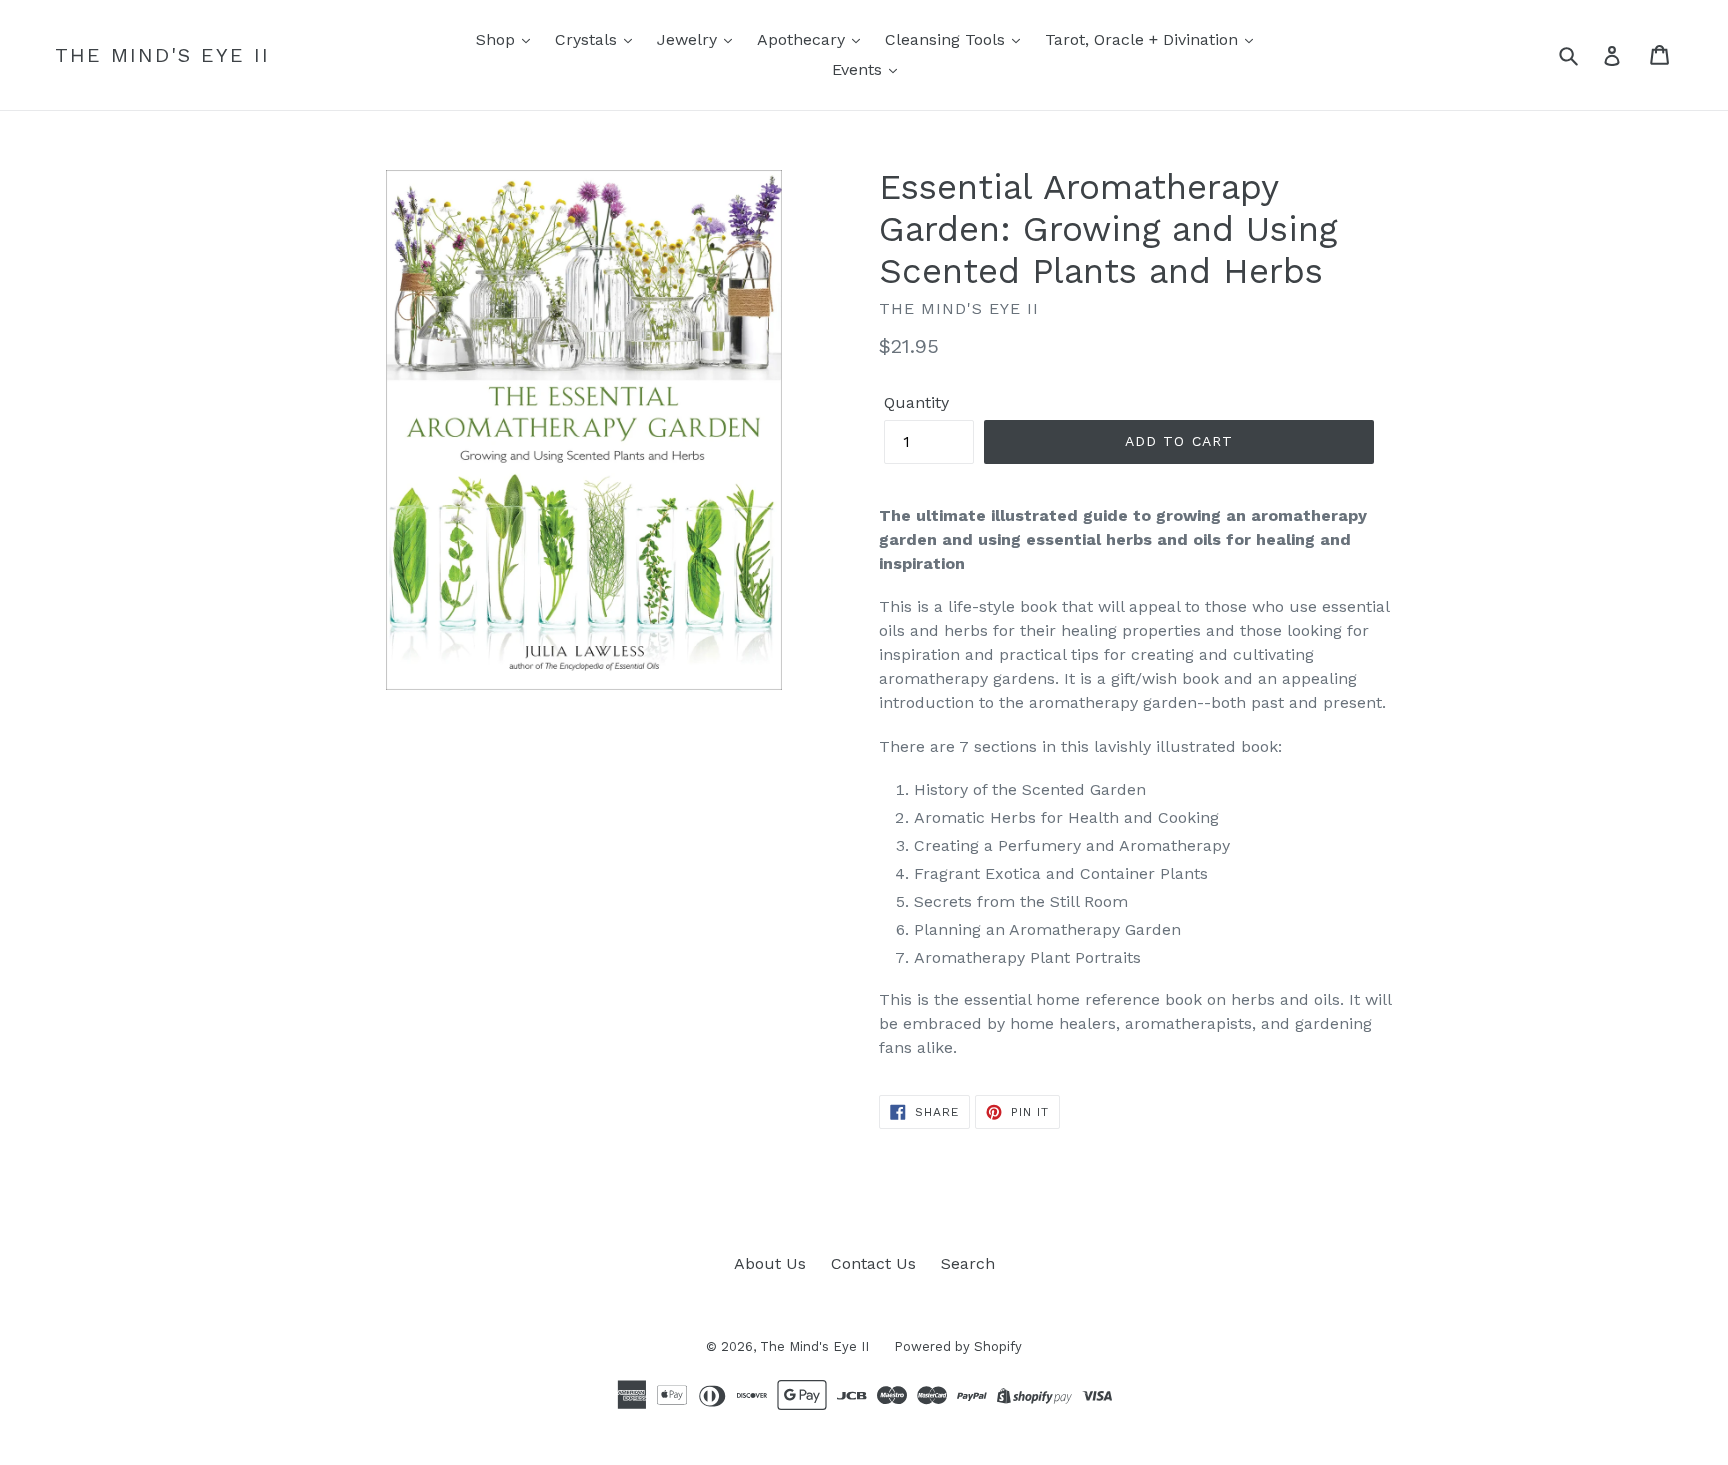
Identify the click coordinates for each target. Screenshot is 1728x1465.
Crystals (588, 39)
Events (859, 69)
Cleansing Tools (947, 39)
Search (968, 1263)
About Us (770, 1263)
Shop (498, 39)
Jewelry (689, 39)
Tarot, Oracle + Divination (1144, 39)
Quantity (916, 402)
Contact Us (873, 1263)
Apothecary (803, 39)
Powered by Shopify (958, 1346)
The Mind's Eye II (162, 55)
